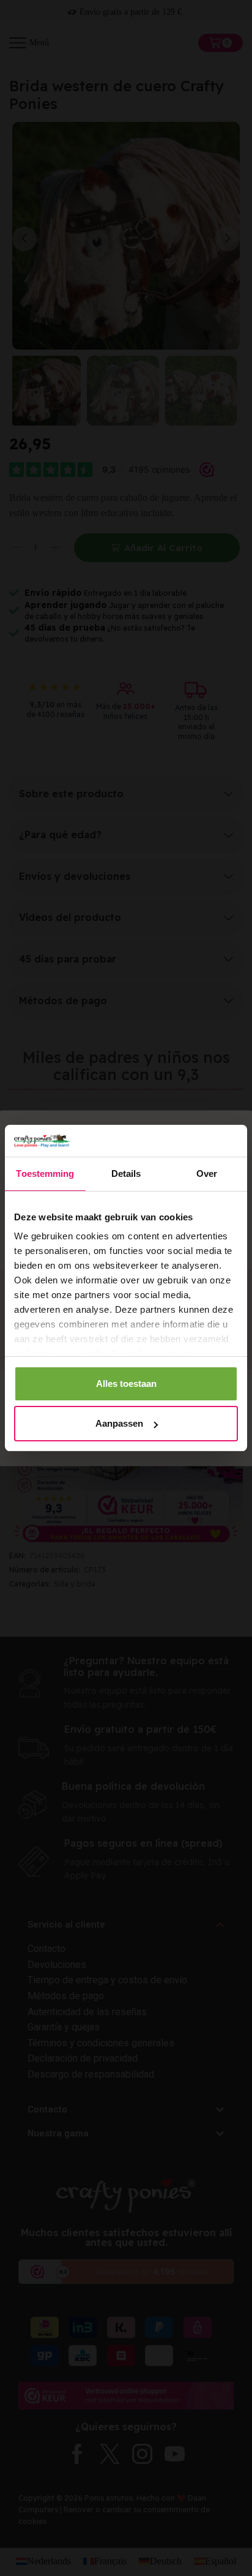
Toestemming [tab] (45, 1173)
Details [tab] (126, 1173)
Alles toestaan (126, 1384)
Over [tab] (207, 1173)
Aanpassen (119, 1423)
